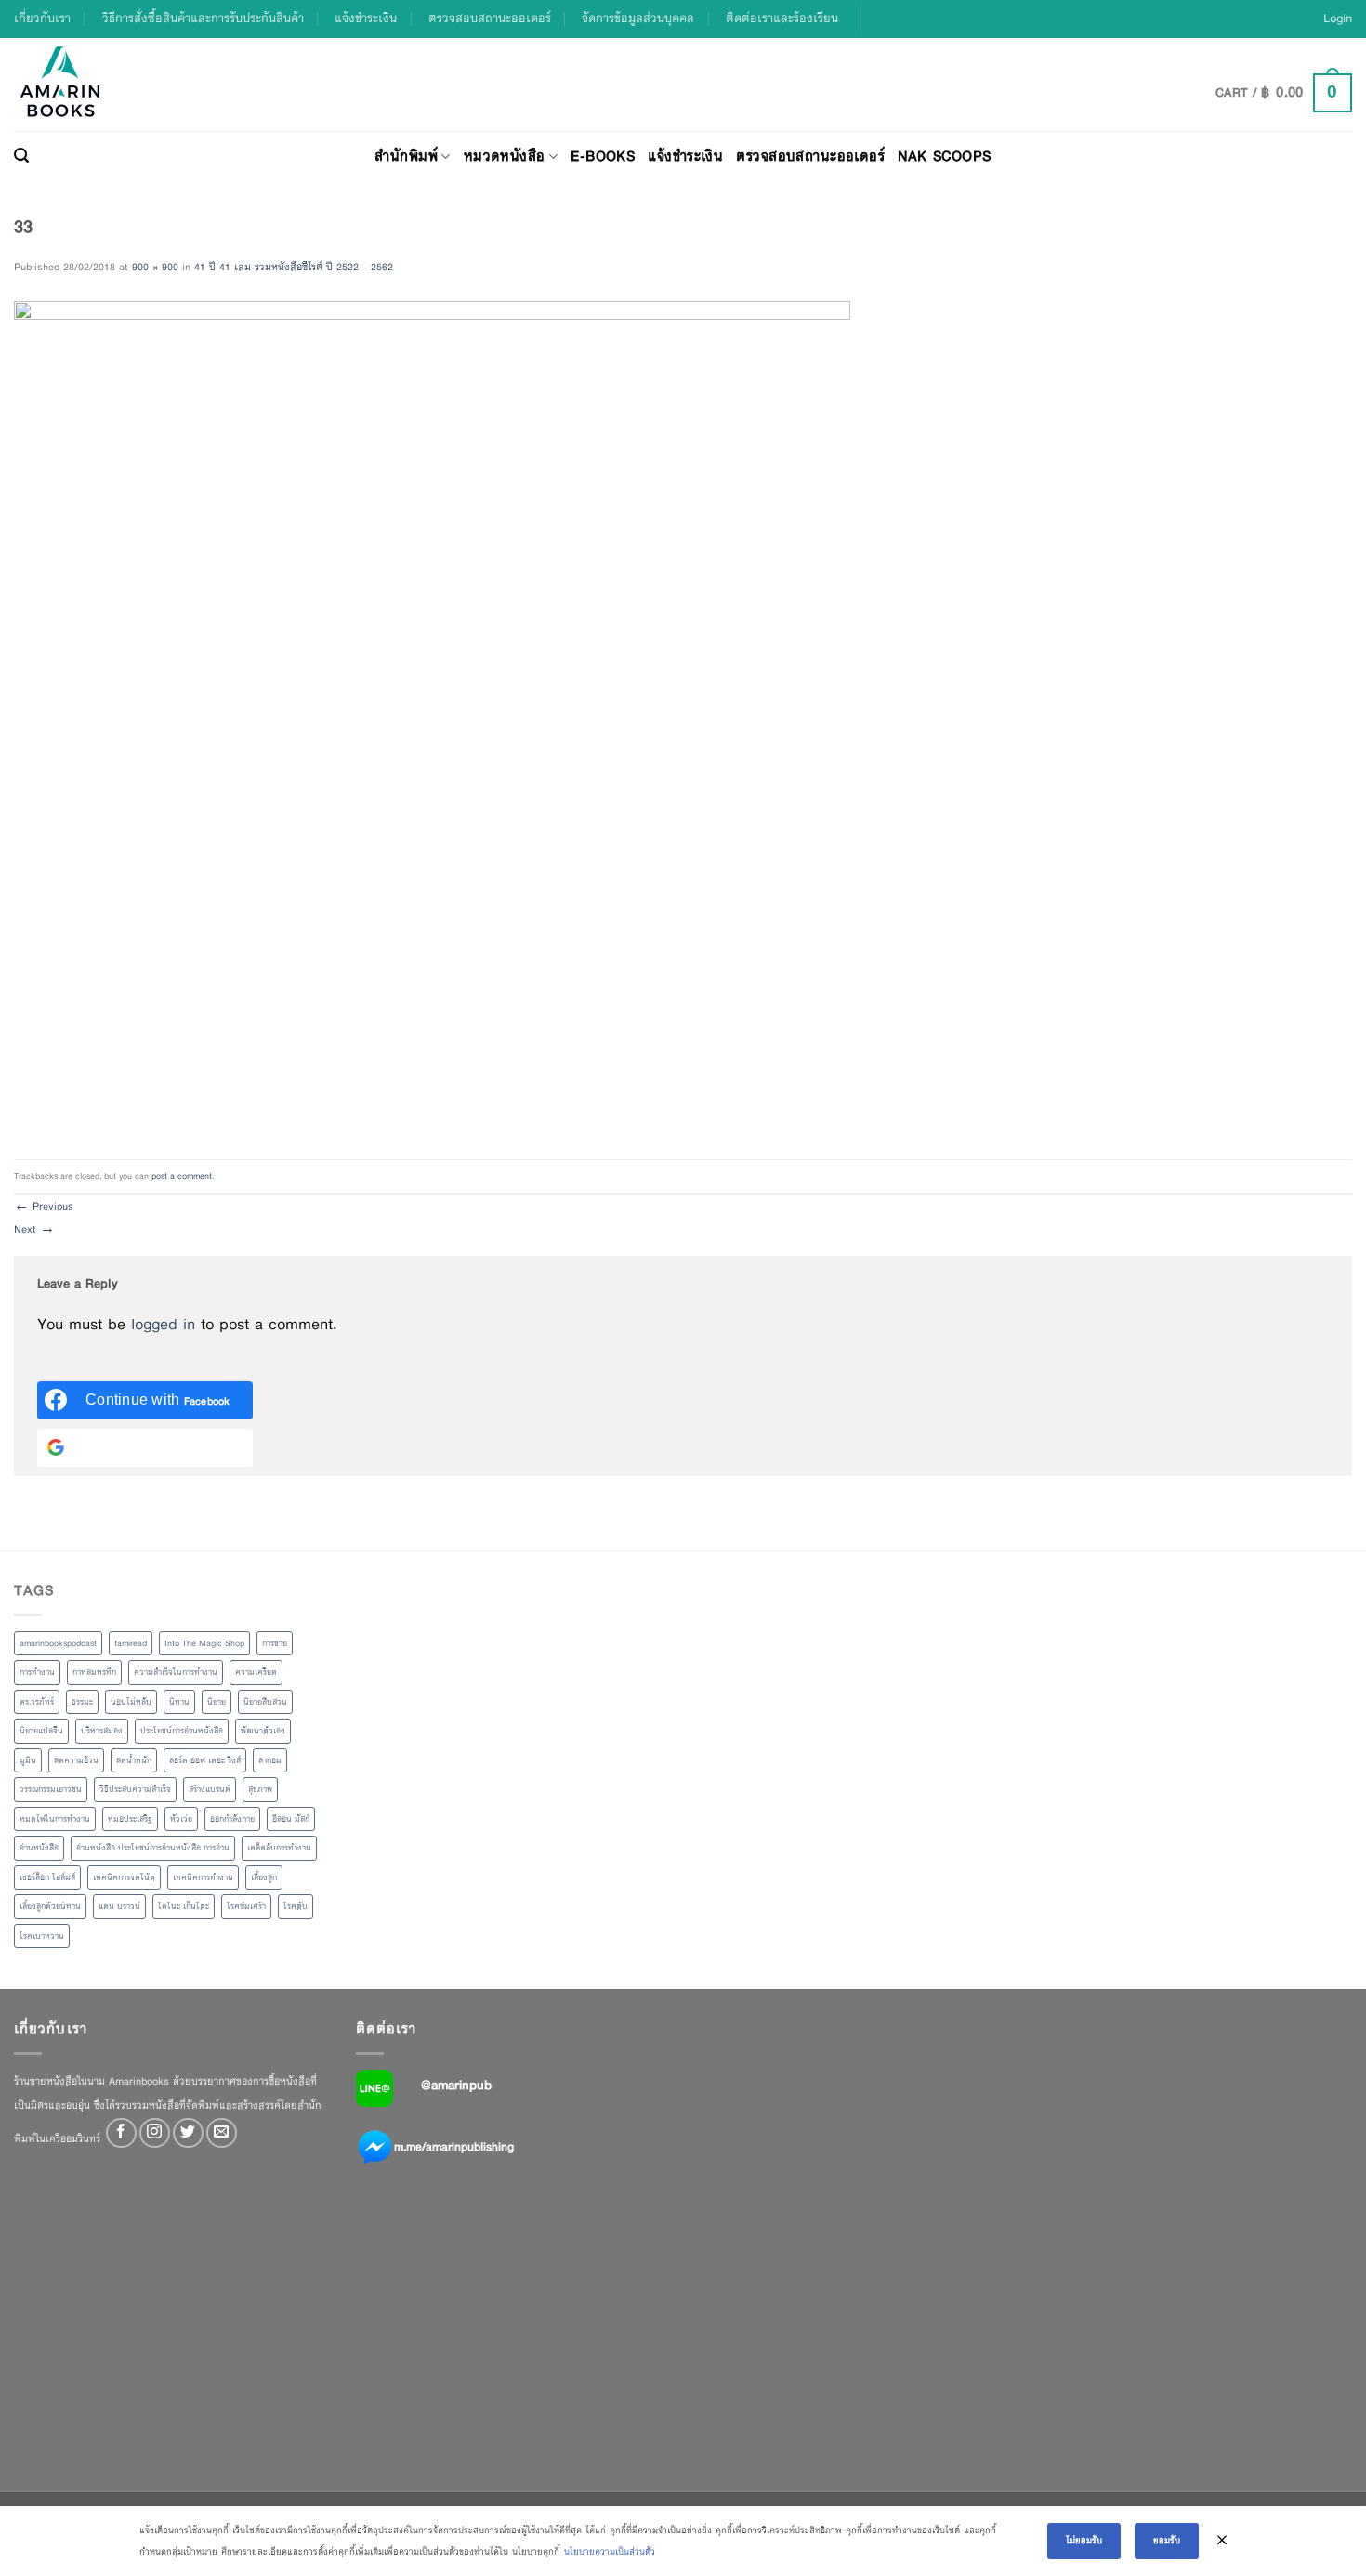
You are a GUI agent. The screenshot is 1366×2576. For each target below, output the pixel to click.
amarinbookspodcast (58, 1643)
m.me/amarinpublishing (454, 2147)
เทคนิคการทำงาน (203, 1877)
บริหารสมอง (102, 1731)
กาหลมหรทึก (94, 1672)
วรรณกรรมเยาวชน (51, 1789)
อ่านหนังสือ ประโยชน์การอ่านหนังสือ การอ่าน (153, 1848)
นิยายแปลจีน (41, 1731)
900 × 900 (155, 267)
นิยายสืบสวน (265, 1702)
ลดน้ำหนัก (134, 1760)
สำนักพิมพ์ (406, 156)
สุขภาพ (260, 1789)
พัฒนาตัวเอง (263, 1731)
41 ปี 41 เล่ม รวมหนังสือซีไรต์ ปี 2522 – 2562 (294, 267)
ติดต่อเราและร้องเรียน (782, 18)
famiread (131, 1643)
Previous (44, 1206)
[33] (432, 718)
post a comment (182, 1176)
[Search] (21, 156)
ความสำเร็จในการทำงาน (176, 1672)
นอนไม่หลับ (131, 1702)
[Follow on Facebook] (121, 2133)
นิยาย (217, 1702)
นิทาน (179, 1702)
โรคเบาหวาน (42, 1936)
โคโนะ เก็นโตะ (184, 1906)
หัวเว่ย (181, 1819)
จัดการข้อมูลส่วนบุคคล (638, 18)
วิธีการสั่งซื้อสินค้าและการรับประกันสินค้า (203, 18)
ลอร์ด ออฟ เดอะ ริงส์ (205, 1760)
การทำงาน (37, 1672)
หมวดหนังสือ (505, 156)
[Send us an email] (222, 2133)
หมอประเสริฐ (130, 1819)
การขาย (275, 1643)
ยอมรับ (1167, 2540)
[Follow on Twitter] (188, 2133)
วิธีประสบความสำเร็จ (135, 1789)
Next (34, 1229)
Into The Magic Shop (204, 1643)
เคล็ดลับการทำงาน (279, 1848)
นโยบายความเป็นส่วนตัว (610, 2551)
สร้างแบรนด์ (210, 1789)
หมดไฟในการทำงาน (55, 1819)
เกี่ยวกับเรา (42, 18)
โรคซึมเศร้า (246, 1906)
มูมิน (28, 1760)
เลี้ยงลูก (264, 1877)
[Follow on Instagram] (155, 2133)
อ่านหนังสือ (39, 1848)
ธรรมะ (82, 1702)
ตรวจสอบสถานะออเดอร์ (490, 18)
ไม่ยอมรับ (1084, 2540)
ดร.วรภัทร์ (37, 1702)
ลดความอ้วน (76, 1760)
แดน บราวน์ (119, 1906)
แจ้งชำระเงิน (366, 18)
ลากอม (270, 1760)
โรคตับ (296, 1906)
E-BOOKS (603, 156)
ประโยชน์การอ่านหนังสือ (182, 1731)
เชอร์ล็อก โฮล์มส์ (47, 1877)
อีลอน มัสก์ (291, 1819)
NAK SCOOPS (944, 156)
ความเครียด (256, 1672)
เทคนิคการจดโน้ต (124, 1877)
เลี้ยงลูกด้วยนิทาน (50, 1906)
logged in (163, 1324)
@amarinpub (456, 2085)
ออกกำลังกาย (232, 1819)
